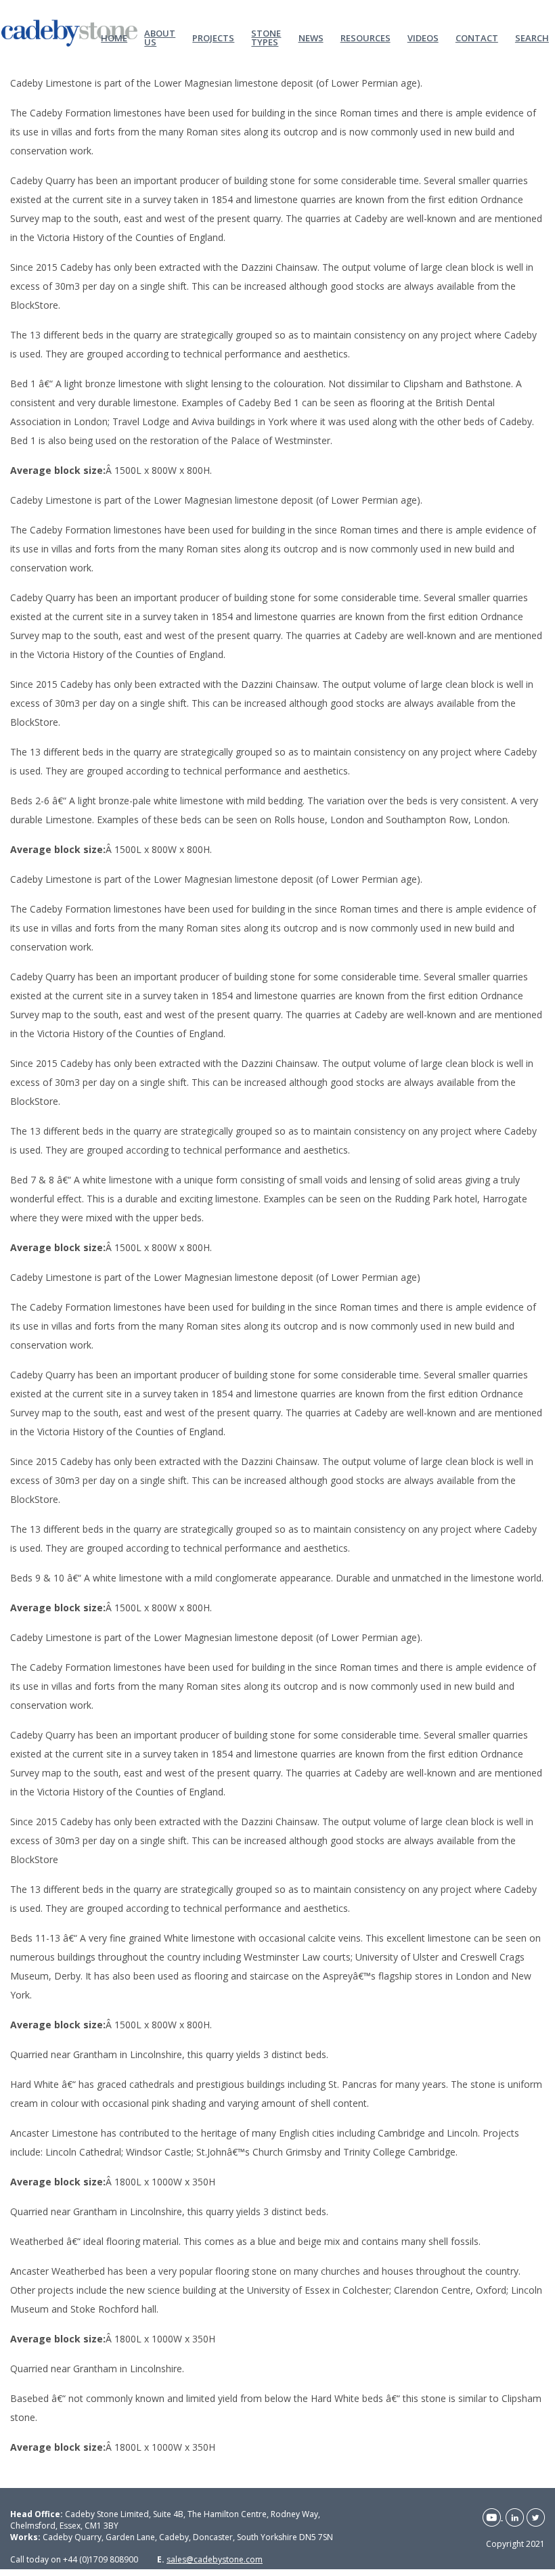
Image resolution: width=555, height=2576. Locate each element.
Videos (423, 37)
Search (532, 37)
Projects (213, 37)
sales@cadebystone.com (215, 2559)
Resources (365, 37)
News (311, 37)
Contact (477, 37)
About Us (160, 37)
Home (114, 37)
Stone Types (266, 37)
